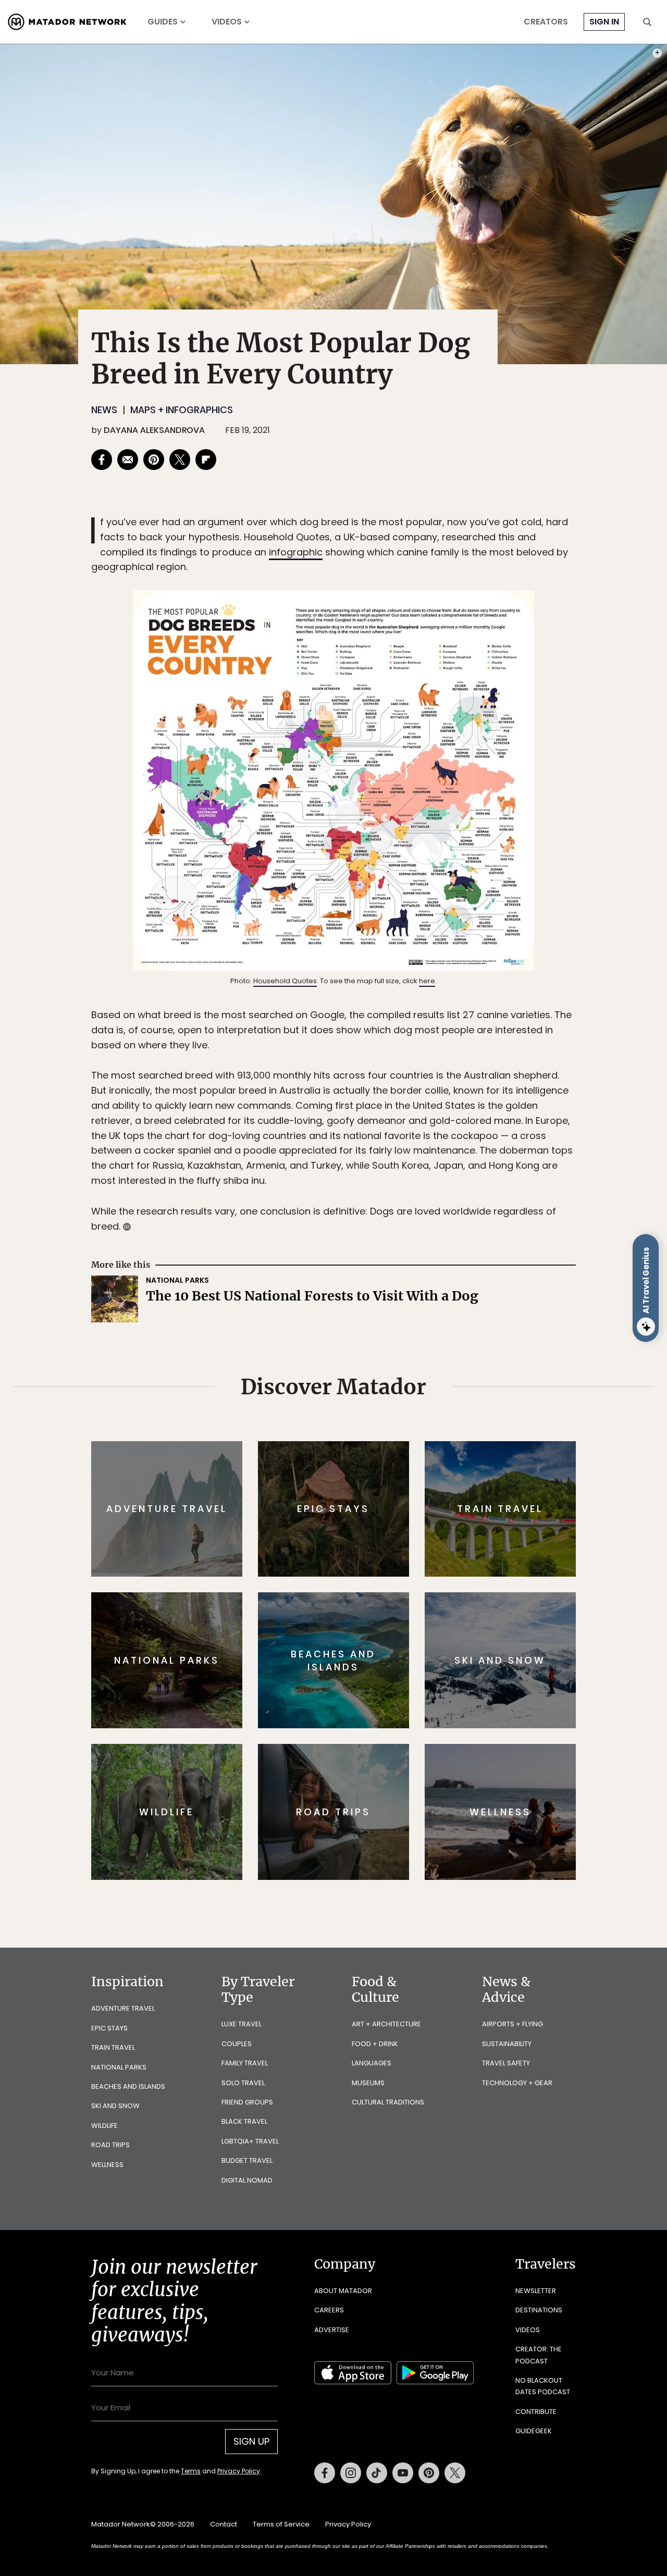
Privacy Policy (396, 1358)
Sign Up (437, 1332)
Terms (348, 1358)
